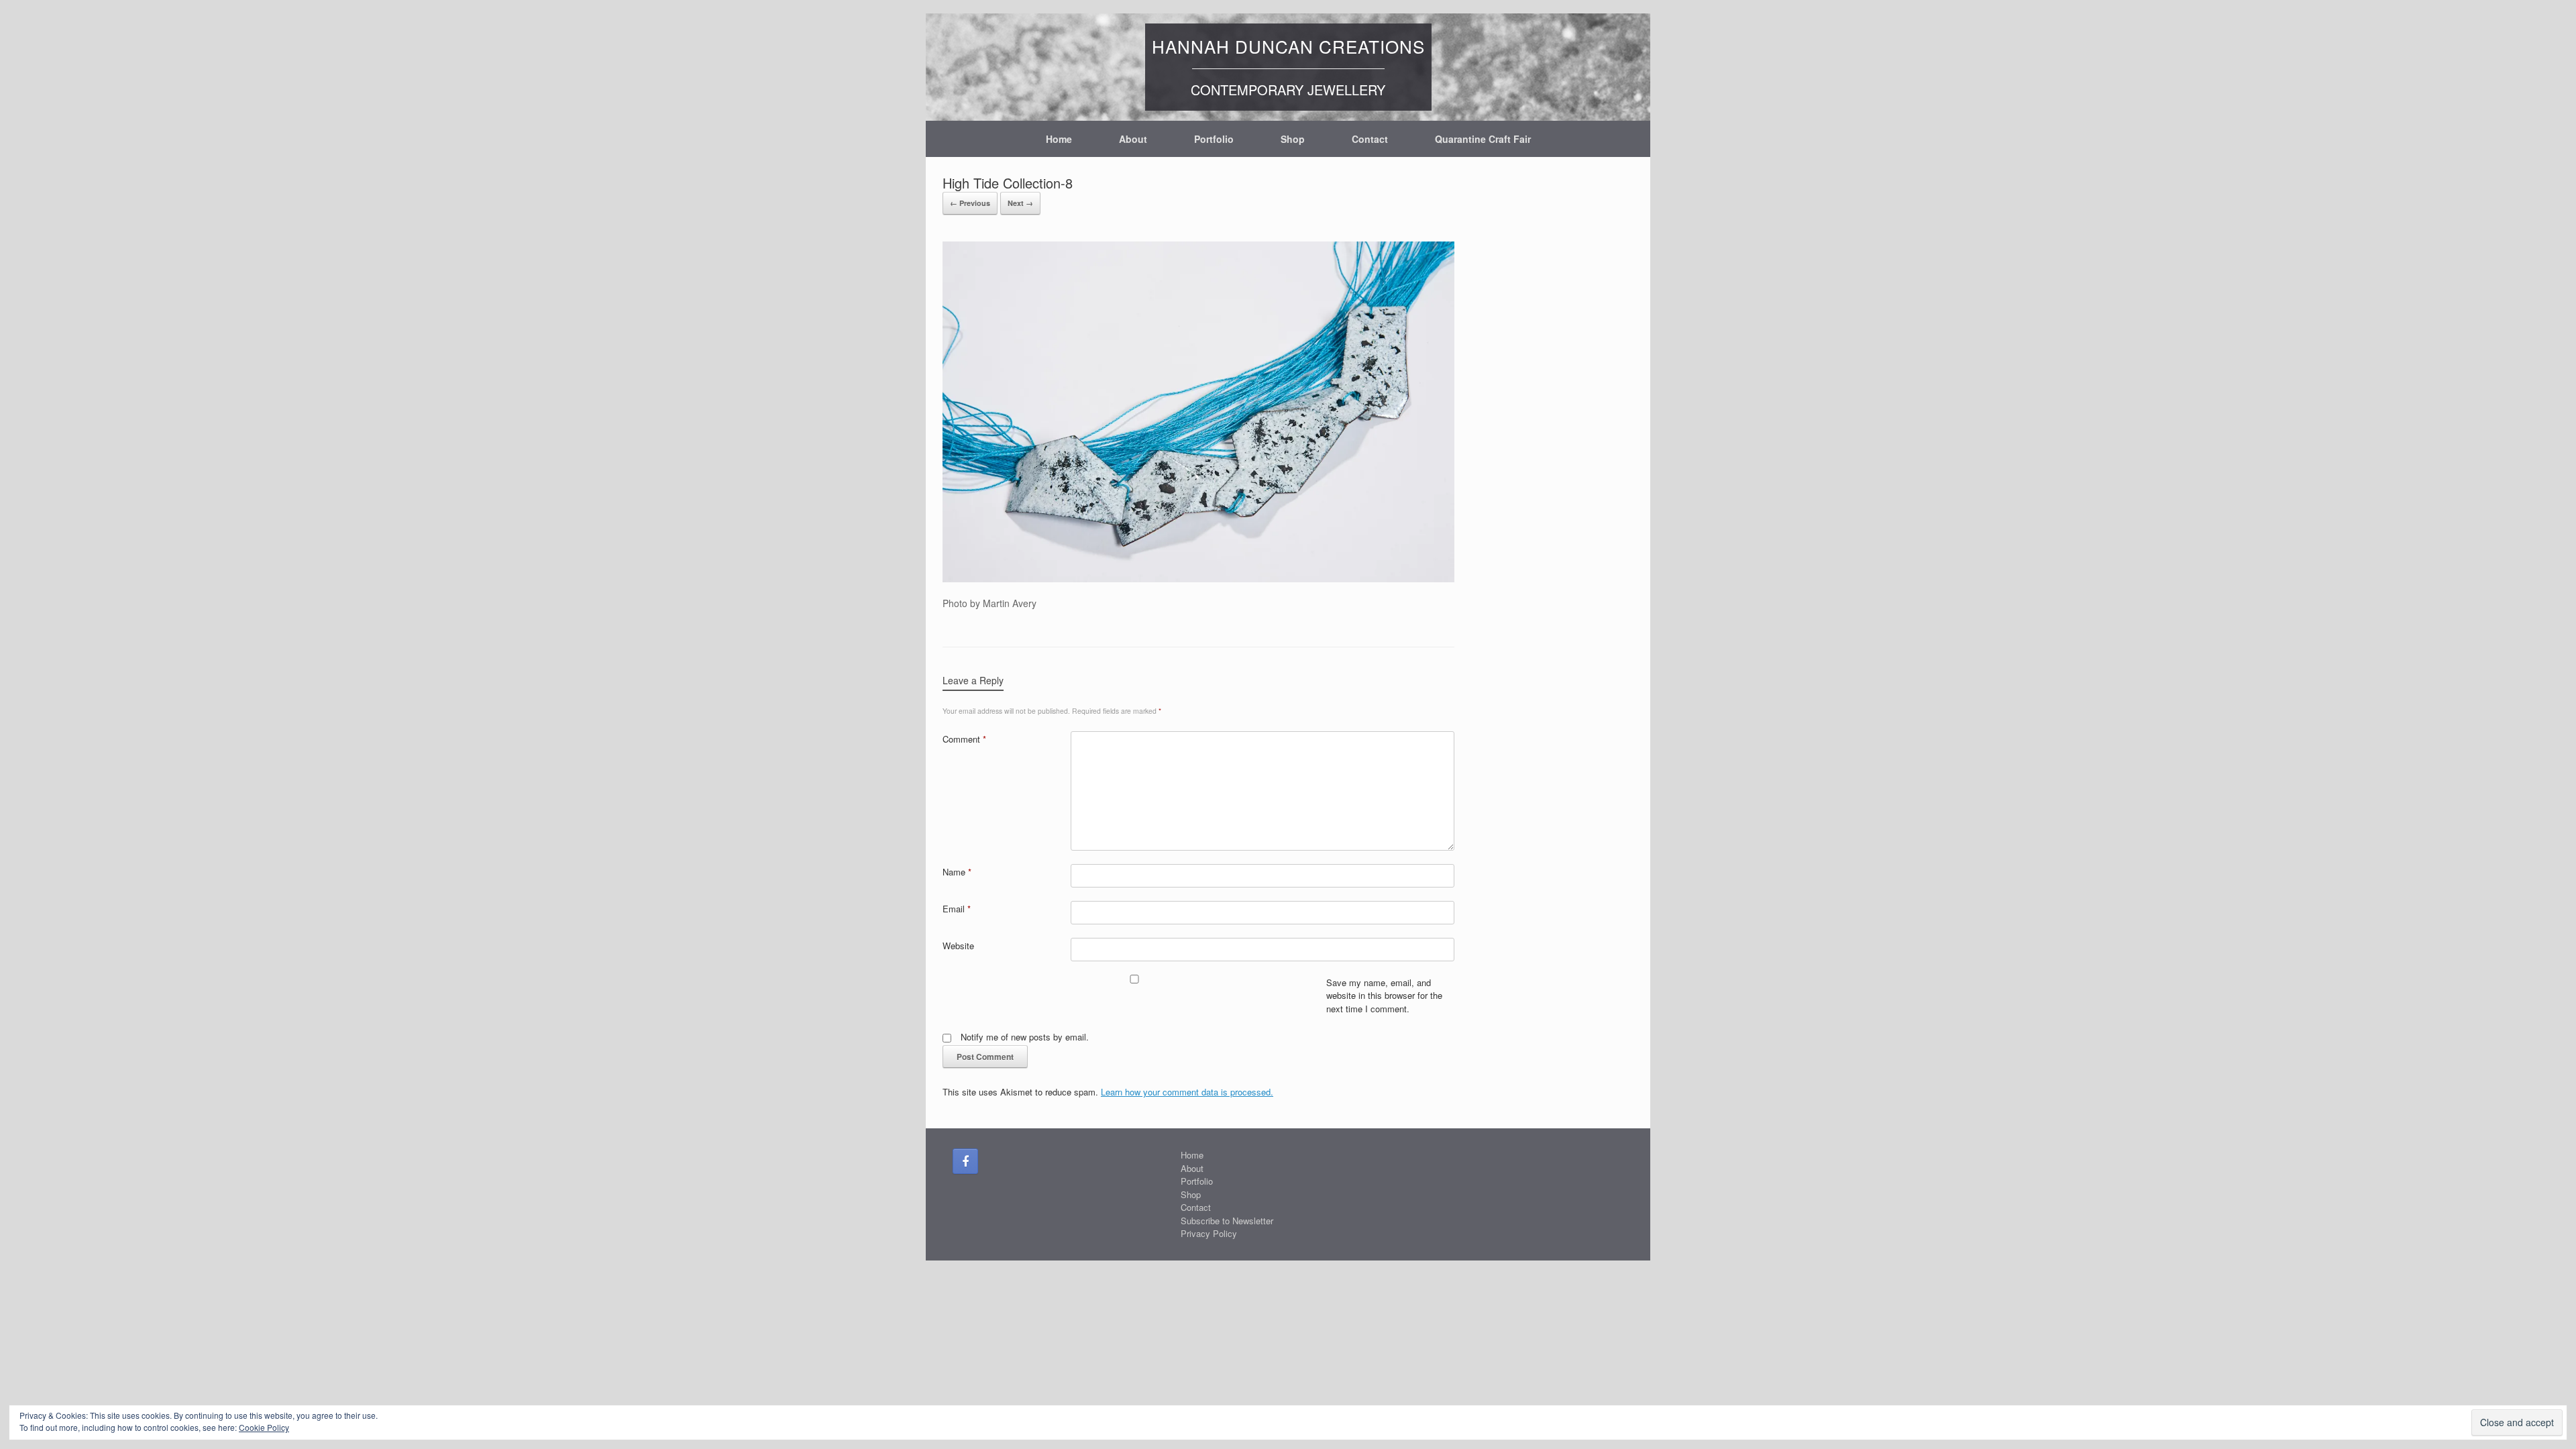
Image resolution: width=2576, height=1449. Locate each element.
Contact (1370, 139)
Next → (1020, 203)
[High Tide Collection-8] (1198, 578)
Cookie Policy (264, 1427)
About (1133, 139)
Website (958, 946)
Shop (1293, 139)
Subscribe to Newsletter (1227, 1221)
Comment (964, 739)
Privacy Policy (1209, 1233)
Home (1059, 139)
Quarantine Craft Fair (1483, 139)
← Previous (970, 203)
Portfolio (1214, 139)
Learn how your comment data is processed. (1187, 1092)
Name (957, 872)
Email (957, 909)
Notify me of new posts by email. (1025, 1037)
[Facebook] (965, 1161)
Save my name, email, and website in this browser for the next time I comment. (1384, 996)
